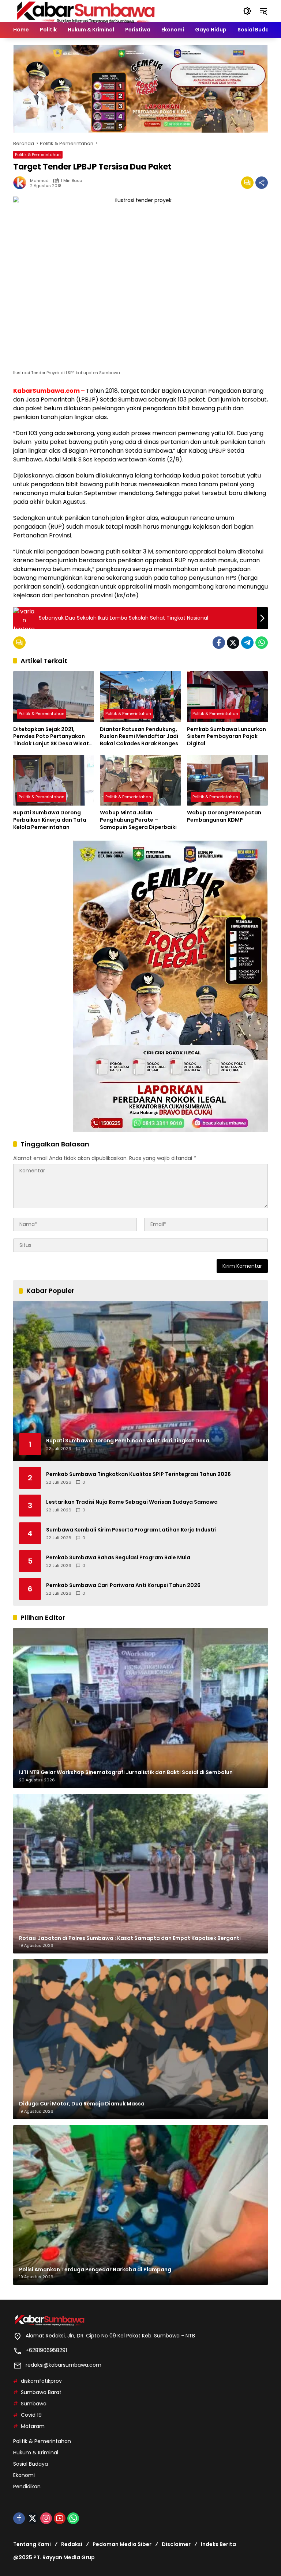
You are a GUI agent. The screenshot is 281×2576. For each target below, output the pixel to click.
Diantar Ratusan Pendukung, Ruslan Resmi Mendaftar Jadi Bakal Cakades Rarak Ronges (139, 737)
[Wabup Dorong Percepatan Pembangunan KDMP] (227, 780)
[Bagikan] (262, 183)
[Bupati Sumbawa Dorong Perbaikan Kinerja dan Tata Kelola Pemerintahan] (54, 780)
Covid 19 (31, 2415)
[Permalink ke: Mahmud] (22, 183)
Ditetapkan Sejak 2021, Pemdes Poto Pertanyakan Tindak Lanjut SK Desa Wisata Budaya (53, 737)
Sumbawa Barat (41, 2392)
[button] (247, 11)
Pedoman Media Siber (122, 2544)
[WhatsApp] (262, 643)
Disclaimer (176, 2544)
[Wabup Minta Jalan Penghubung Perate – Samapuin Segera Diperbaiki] (140, 780)
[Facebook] (219, 643)
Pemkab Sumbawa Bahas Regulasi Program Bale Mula (118, 1558)
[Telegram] (247, 643)
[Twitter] (233, 643)
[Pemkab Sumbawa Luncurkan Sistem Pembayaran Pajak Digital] (227, 697)
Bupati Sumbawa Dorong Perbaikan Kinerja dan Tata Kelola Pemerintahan (50, 820)
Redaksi (72, 2544)
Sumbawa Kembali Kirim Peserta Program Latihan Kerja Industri (131, 1530)
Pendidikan (27, 2486)
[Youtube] (60, 2518)
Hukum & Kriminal (36, 2453)
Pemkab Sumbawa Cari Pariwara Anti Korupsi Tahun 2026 (123, 1585)
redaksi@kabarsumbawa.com (63, 2365)
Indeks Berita (218, 2544)
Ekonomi (24, 2475)
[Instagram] (46, 2518)
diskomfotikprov (41, 2381)
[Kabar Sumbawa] (86, 11)
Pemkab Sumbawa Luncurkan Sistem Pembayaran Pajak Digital (226, 737)
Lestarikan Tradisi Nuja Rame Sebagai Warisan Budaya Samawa (132, 1502)
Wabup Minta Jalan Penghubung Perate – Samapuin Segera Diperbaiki (138, 820)
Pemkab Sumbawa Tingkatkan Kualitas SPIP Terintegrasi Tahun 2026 (138, 1474)
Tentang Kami (32, 2544)
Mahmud (39, 181)
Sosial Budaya (31, 2464)
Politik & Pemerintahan (38, 155)
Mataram (33, 2426)
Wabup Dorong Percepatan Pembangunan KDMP (224, 816)
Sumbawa (34, 2404)
